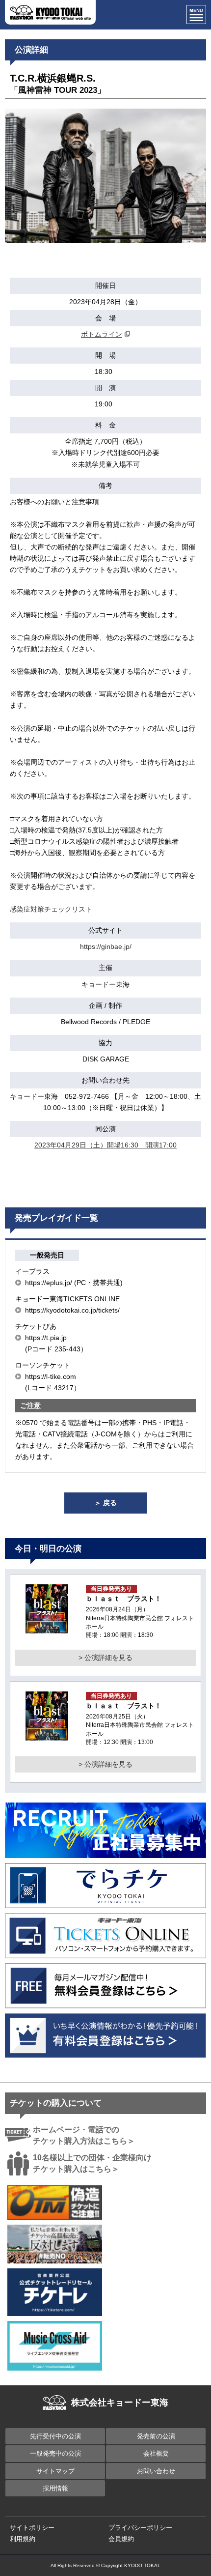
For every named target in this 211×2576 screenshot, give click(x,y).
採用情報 (55, 2488)
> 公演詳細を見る (105, 1658)
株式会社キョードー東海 (120, 2403)
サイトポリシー (32, 2528)
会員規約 (121, 2539)
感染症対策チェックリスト (51, 909)
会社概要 (156, 2453)
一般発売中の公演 (55, 2453)
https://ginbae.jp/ (106, 946)
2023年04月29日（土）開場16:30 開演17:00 (105, 1145)
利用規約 (23, 2539)
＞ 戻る (105, 1503)
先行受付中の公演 (55, 2436)
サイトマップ (55, 2471)
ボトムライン (102, 334)
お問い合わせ (156, 2471)
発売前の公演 (156, 2436)
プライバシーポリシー (140, 2528)
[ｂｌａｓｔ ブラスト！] (47, 1628)
